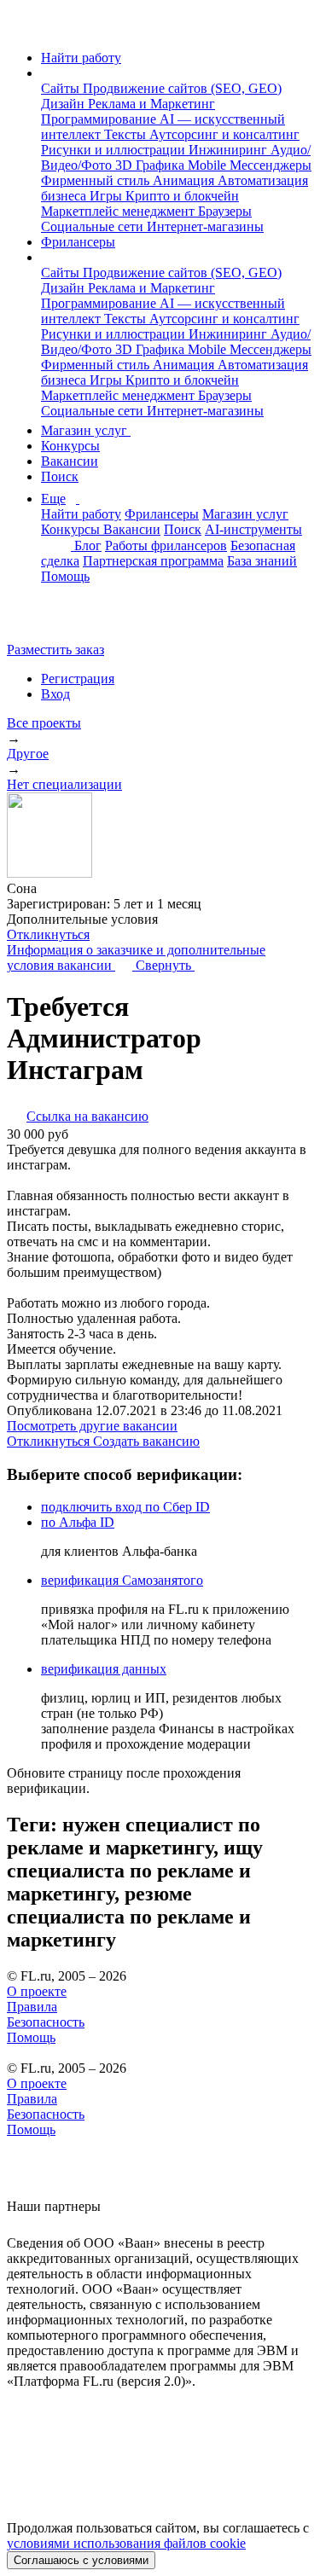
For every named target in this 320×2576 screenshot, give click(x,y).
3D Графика (151, 165)
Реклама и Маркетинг (151, 104)
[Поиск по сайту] (55, 621)
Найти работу (81, 58)
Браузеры (225, 211)
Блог (88, 545)
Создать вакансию (146, 1441)
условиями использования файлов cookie (126, 2543)
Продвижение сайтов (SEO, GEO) (182, 88)
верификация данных (104, 1669)
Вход (55, 694)
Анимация (185, 180)
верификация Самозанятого (122, 1580)
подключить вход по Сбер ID (125, 1507)
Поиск (60, 476)
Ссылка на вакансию (87, 1116)
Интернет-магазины (205, 226)
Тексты (127, 134)
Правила (32, 2007)
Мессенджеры (271, 165)
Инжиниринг (230, 150)
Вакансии (70, 461)
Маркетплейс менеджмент (119, 211)
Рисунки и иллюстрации (115, 150)
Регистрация (78, 679)
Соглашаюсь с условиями (81, 2560)
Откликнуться (48, 934)
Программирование (100, 119)
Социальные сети (94, 226)
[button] (46, 73)
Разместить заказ (55, 650)
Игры (108, 196)
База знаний (262, 561)
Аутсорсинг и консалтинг (224, 134)
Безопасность (46, 2022)
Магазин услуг (86, 430)
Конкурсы (70, 446)
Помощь (65, 576)
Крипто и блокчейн (182, 196)
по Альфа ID (78, 1522)
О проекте (37, 1991)
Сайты (62, 88)
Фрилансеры (78, 242)
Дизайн (64, 104)
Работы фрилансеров (166, 545)
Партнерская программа (153, 561)
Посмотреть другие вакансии (92, 1426)
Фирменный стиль (97, 180)
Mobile (209, 165)
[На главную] (23, 29)
